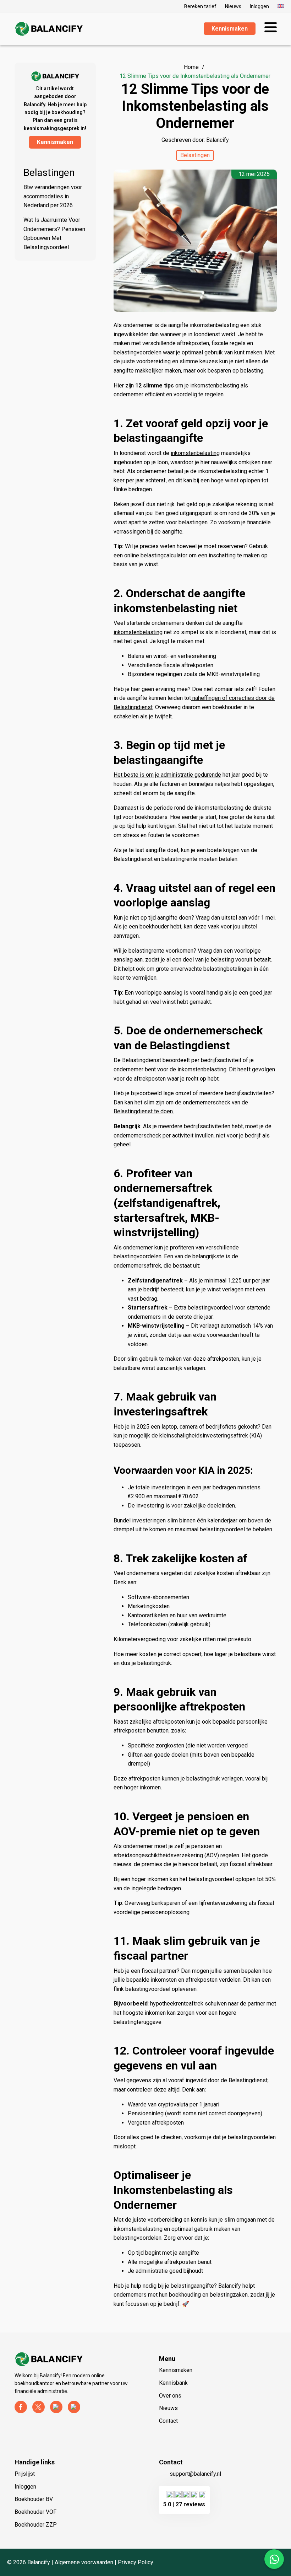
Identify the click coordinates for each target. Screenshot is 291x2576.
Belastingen (49, 173)
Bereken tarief (200, 6)
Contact (168, 2421)
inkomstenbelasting (195, 453)
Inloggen (259, 6)
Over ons (170, 2396)
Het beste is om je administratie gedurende (167, 775)
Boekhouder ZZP (36, 2525)
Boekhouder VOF (35, 2512)
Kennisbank (173, 2383)
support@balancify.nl (195, 2474)
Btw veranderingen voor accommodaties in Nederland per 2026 (53, 196)
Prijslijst (25, 2474)
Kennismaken (176, 2370)
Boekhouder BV (34, 2499)
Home (191, 67)
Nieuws (233, 6)
